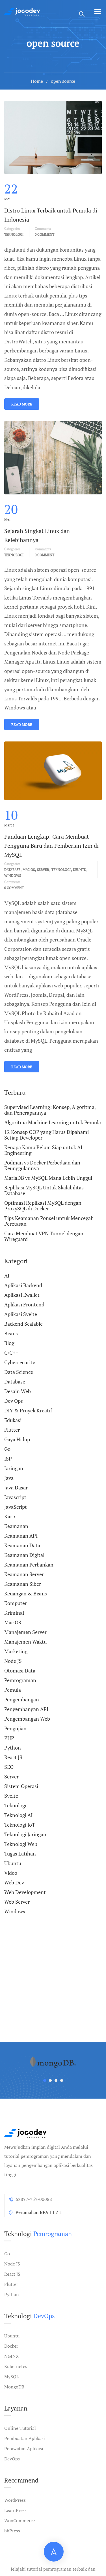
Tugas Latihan (20, 1854)
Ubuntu (80, 870)
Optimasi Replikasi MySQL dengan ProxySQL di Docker (43, 1206)
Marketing (16, 1651)
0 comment (45, 234)
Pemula (13, 1690)
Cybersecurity (20, 1362)
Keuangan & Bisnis (26, 1593)
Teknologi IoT (20, 1825)
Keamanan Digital (24, 1555)
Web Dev (14, 1882)
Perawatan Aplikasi (24, 2449)
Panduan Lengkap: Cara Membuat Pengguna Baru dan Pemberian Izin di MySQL (51, 846)
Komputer (16, 1603)
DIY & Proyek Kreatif (28, 1410)
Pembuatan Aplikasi (25, 2438)
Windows (13, 876)
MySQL (12, 2377)
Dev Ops (14, 1401)
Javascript (15, 1497)
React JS (13, 1757)
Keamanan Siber (23, 1584)
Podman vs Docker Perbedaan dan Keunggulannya (42, 1165)
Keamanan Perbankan (29, 1565)
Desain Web (18, 1391)
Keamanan (16, 1526)
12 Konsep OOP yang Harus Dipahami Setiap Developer (46, 1135)
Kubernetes (16, 2366)
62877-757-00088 (34, 2199)
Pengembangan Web (27, 1719)
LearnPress (15, 2510)
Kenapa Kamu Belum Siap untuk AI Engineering (43, 1150)
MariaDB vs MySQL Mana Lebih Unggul (48, 1178)
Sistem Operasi (21, 1786)
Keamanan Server (24, 1574)
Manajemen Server (25, 1632)
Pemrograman (20, 1680)
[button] (45, 2080)
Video (11, 1873)
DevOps (12, 2459)
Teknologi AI (18, 1815)
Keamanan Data (22, 1545)
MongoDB (14, 2387)
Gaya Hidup (17, 1439)
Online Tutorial (20, 2428)
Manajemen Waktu (25, 1642)
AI (7, 1276)
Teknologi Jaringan (25, 1834)
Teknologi (14, 234)
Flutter (12, 1430)
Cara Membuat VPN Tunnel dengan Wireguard (44, 1236)
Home (37, 81)
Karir (10, 1516)
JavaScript (16, 1507)
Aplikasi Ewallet (22, 1295)
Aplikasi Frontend (24, 1304)
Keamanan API (21, 1536)
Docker (11, 2346)
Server (43, 870)
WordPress (15, 2500)
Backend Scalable (23, 1324)
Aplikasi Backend (23, 1285)
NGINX (12, 2356)
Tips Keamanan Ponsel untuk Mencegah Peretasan (49, 1221)
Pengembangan (22, 1699)
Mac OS (29, 870)
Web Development (25, 1892)
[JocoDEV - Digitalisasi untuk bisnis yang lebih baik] (22, 11)
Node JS (13, 1661)
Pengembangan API (26, 1709)
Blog (9, 1343)
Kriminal (14, 1613)
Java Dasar (16, 1487)
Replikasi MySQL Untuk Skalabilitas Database (44, 1190)
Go (7, 1449)
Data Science (19, 1372)
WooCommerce (20, 2520)
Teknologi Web (21, 1844)
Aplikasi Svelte (21, 1314)
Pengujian (15, 1728)
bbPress (12, 2531)
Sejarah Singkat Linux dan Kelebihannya (37, 535)
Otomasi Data (20, 1670)
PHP (9, 1738)
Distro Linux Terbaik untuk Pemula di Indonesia (51, 215)
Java (9, 1478)
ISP (8, 1459)
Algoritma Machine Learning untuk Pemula (53, 1122)
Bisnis (11, 1333)
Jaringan (14, 1468)
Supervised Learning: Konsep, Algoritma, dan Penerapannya (50, 1110)
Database (12, 870)
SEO (9, 1767)
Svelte (11, 1796)
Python (13, 1748)
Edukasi (13, 1420)
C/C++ (11, 1353)
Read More (22, 404)
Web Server (17, 1902)
